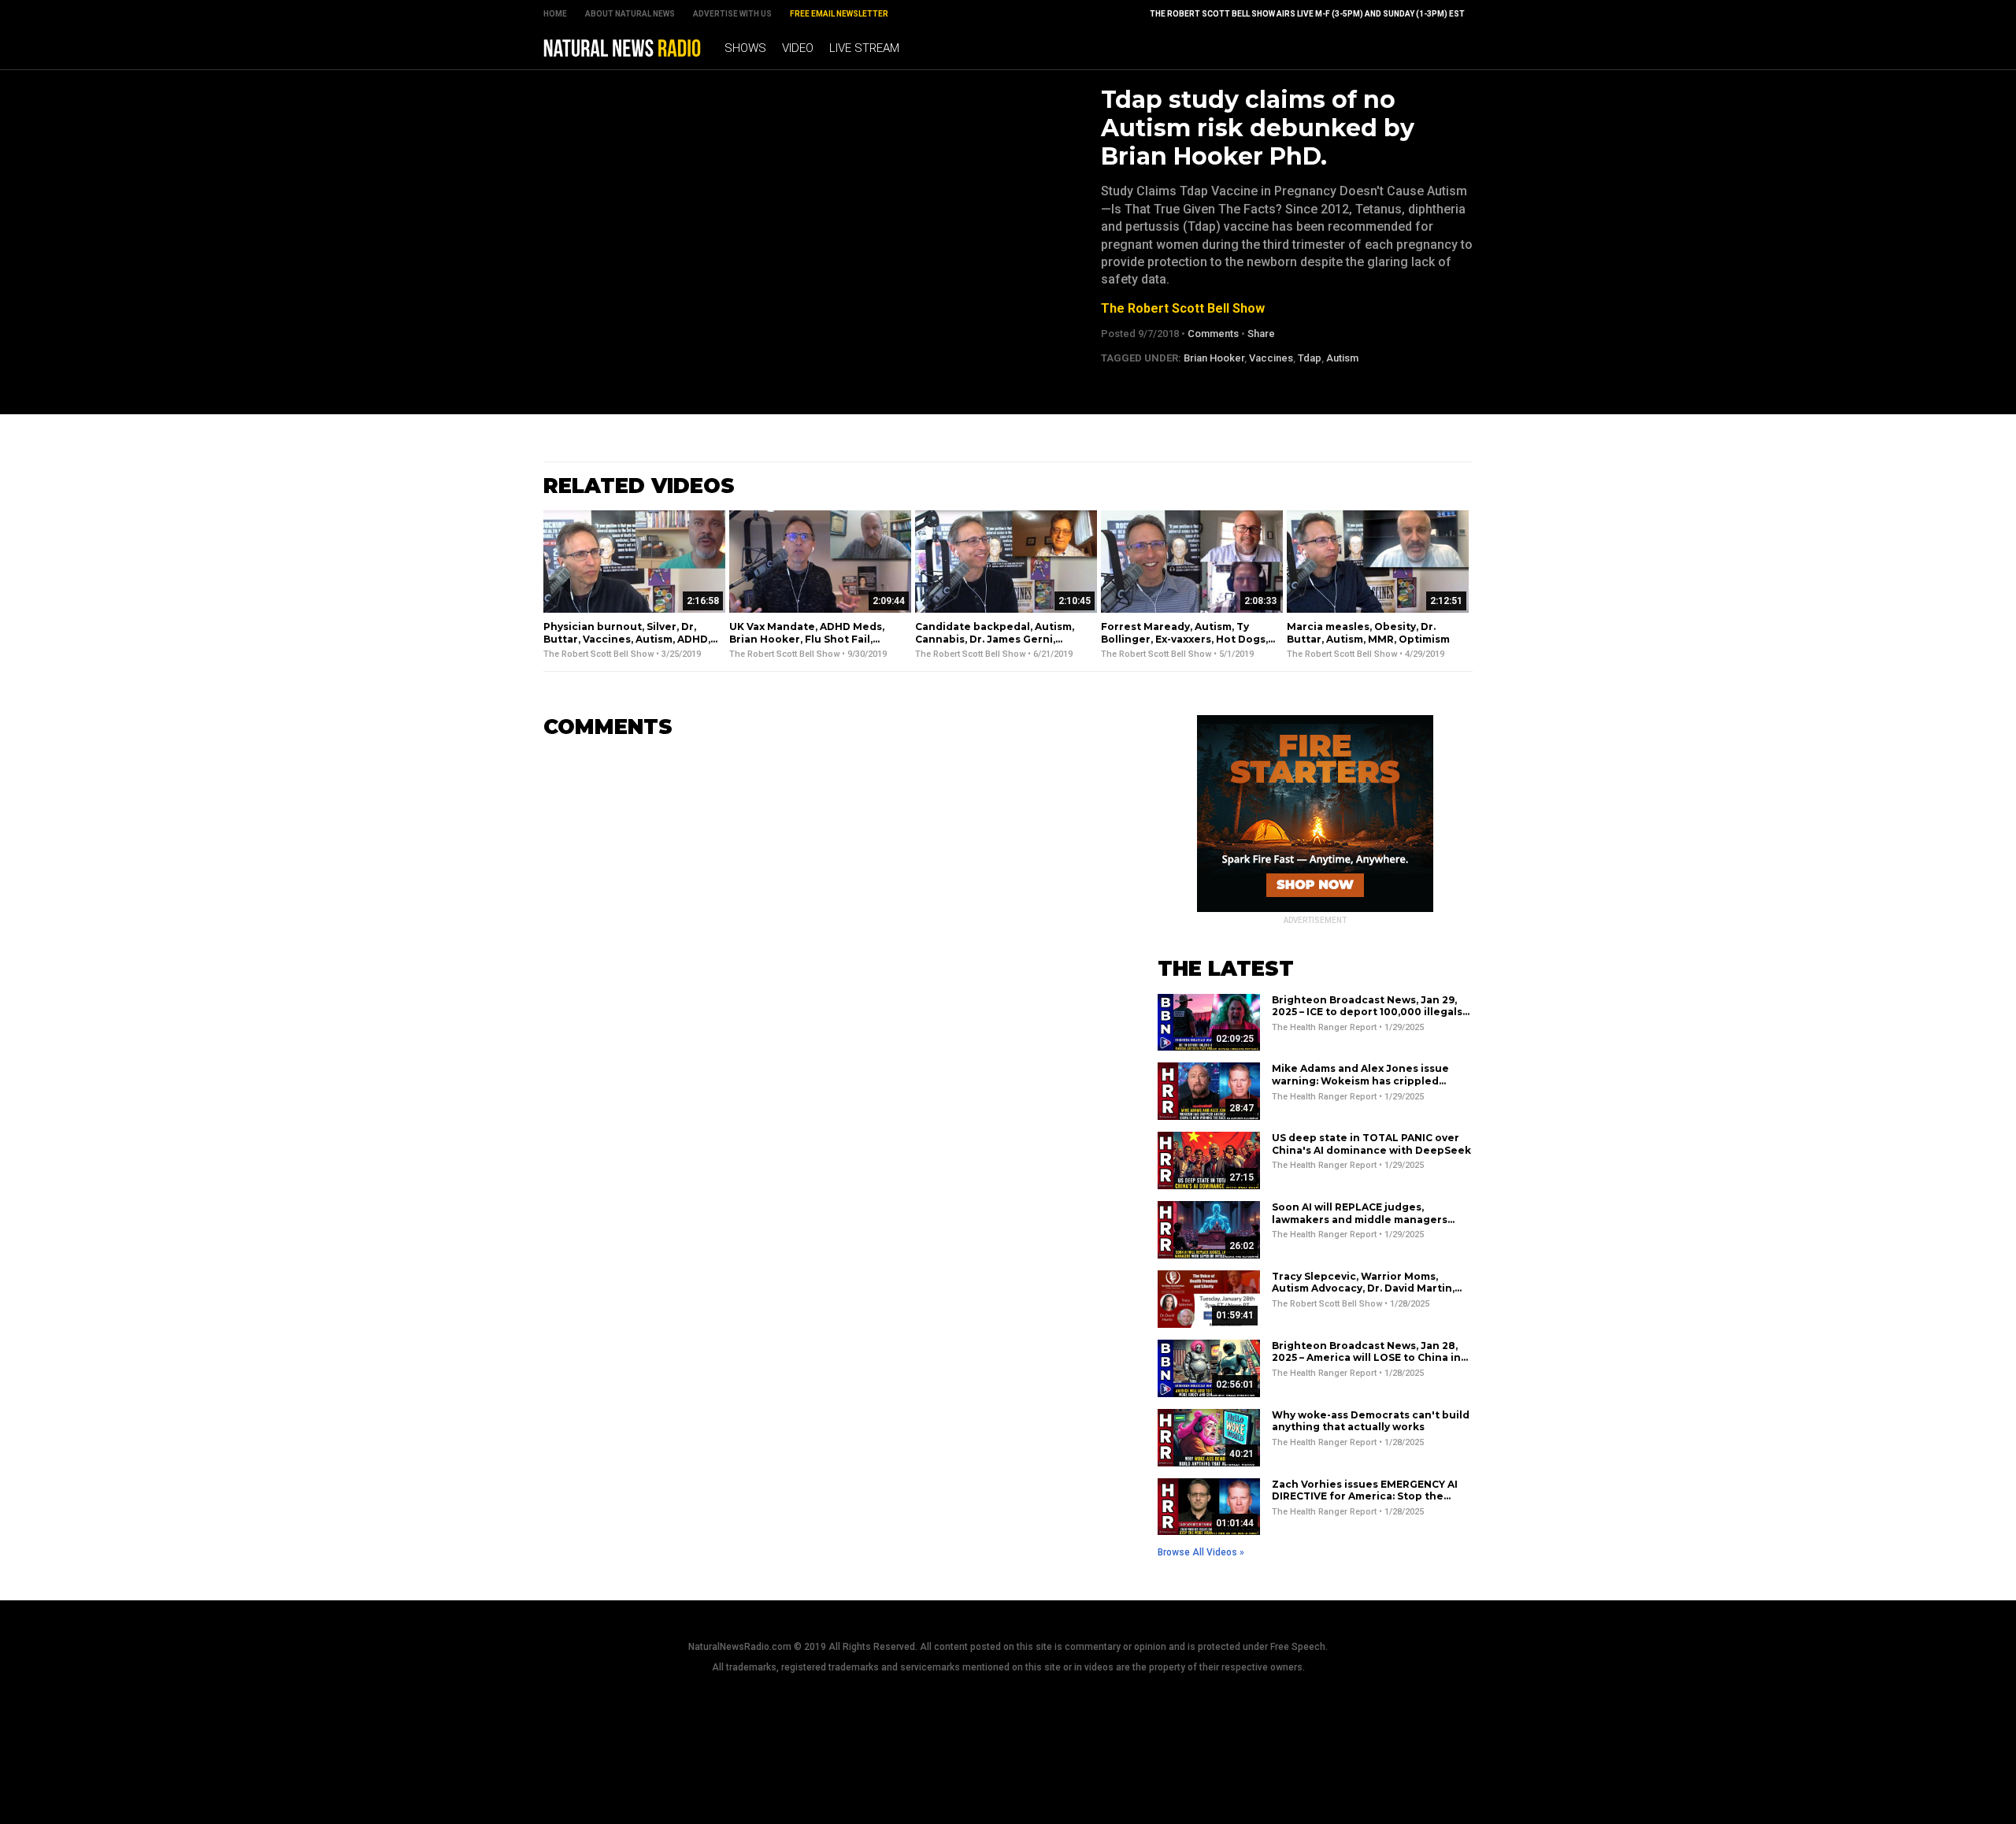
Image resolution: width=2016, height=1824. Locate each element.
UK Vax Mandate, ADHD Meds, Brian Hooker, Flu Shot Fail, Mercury (807, 639)
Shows (745, 48)
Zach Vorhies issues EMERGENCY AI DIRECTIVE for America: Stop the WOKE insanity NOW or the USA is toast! (1365, 1503)
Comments (1213, 334)
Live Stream (864, 48)
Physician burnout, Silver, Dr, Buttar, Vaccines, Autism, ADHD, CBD (627, 639)
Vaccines (1271, 358)
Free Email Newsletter (839, 14)
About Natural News (630, 14)
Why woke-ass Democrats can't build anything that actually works (1371, 1421)
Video (798, 48)
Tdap (1310, 358)
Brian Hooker (1214, 358)
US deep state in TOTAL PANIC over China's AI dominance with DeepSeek (1371, 1144)
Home (555, 14)
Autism (1342, 358)
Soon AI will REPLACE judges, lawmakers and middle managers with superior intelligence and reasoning (1360, 1225)
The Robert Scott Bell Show (1183, 308)
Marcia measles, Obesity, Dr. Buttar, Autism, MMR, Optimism (1368, 633)
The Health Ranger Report (1324, 1027)
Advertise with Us (732, 14)
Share (1261, 334)
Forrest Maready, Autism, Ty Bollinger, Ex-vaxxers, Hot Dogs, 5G (1184, 639)
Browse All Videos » (1201, 1552)
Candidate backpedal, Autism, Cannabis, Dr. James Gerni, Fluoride (995, 639)
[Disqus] (827, 949)
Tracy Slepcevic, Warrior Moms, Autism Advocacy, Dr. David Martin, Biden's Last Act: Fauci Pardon (1363, 1288)
